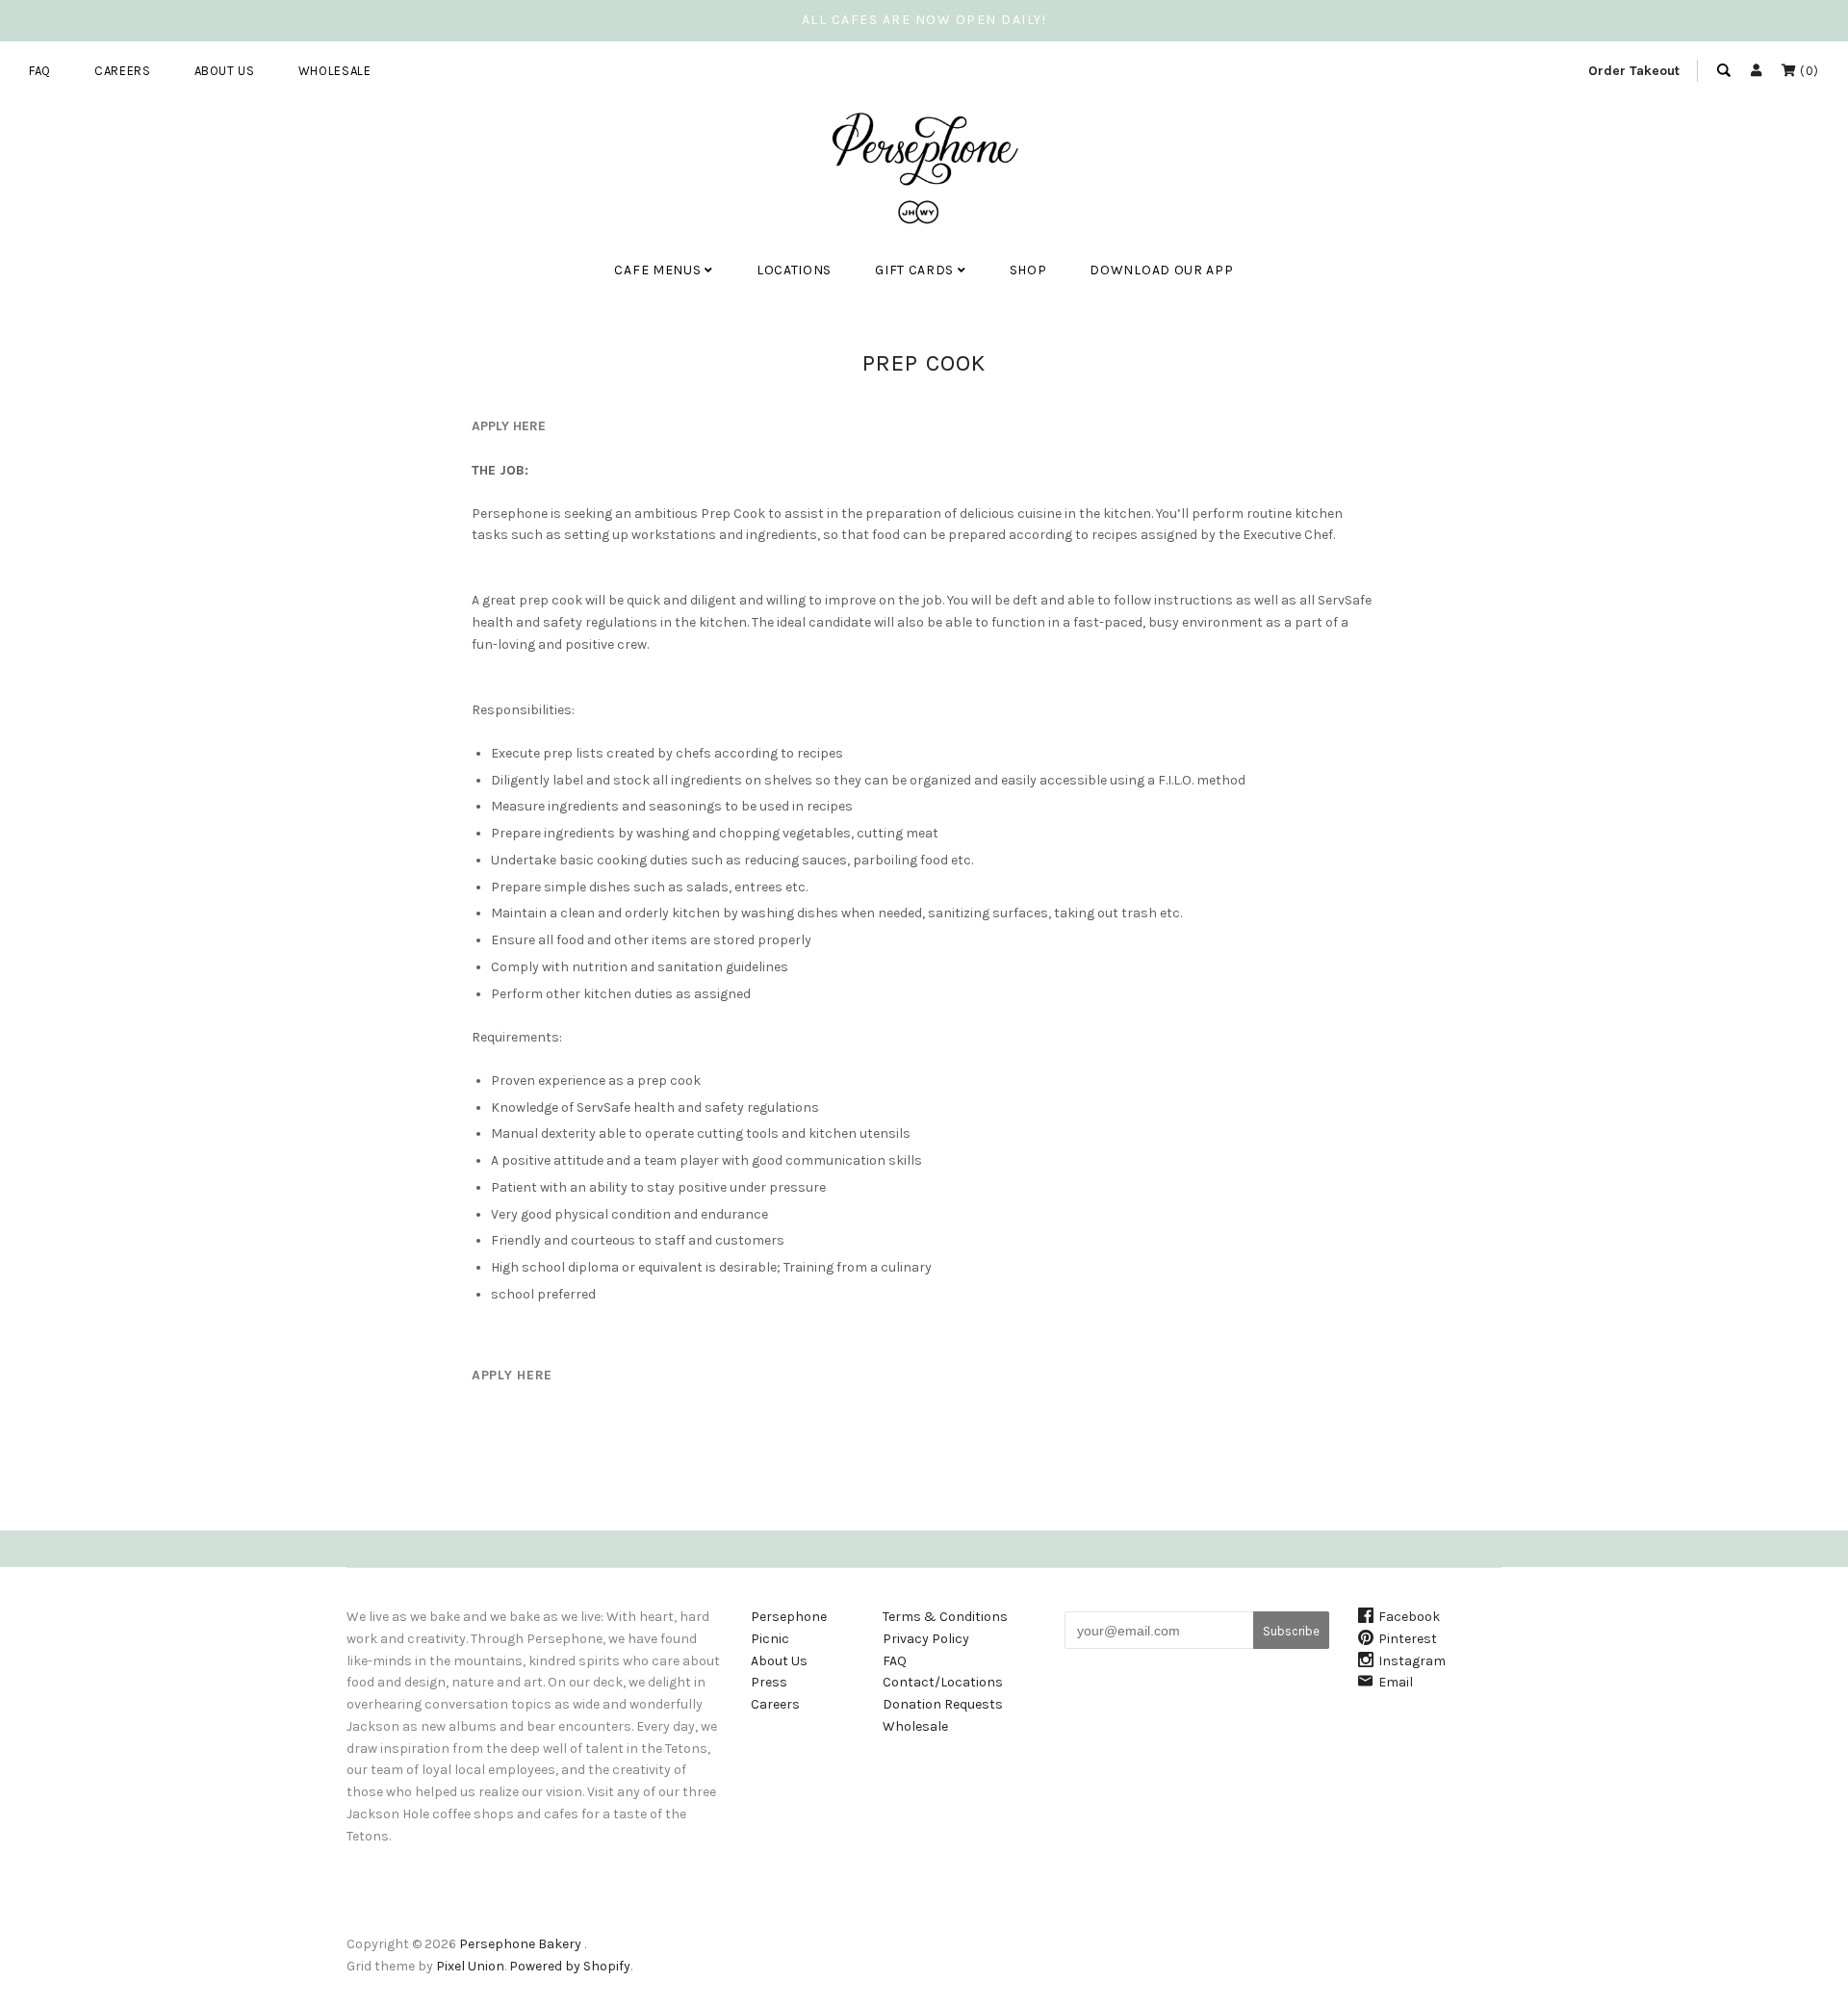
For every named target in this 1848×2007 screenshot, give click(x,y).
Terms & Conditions (945, 1617)
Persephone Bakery (520, 1944)
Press (769, 1682)
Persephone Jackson (693, 330)
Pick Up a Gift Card (945, 330)
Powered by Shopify (570, 1966)
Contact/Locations (943, 1682)
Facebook (1409, 1617)
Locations (794, 270)
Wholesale (335, 71)
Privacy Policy (926, 1639)
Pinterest (1408, 1639)
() (1808, 71)
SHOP (1028, 270)
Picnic (770, 1639)
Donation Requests (943, 1704)
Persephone (789, 1617)
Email (1396, 1682)
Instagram (1412, 1661)
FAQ (40, 71)
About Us (225, 71)
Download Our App (1161, 270)
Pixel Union (470, 1966)
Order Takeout (1634, 71)
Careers (123, 71)
